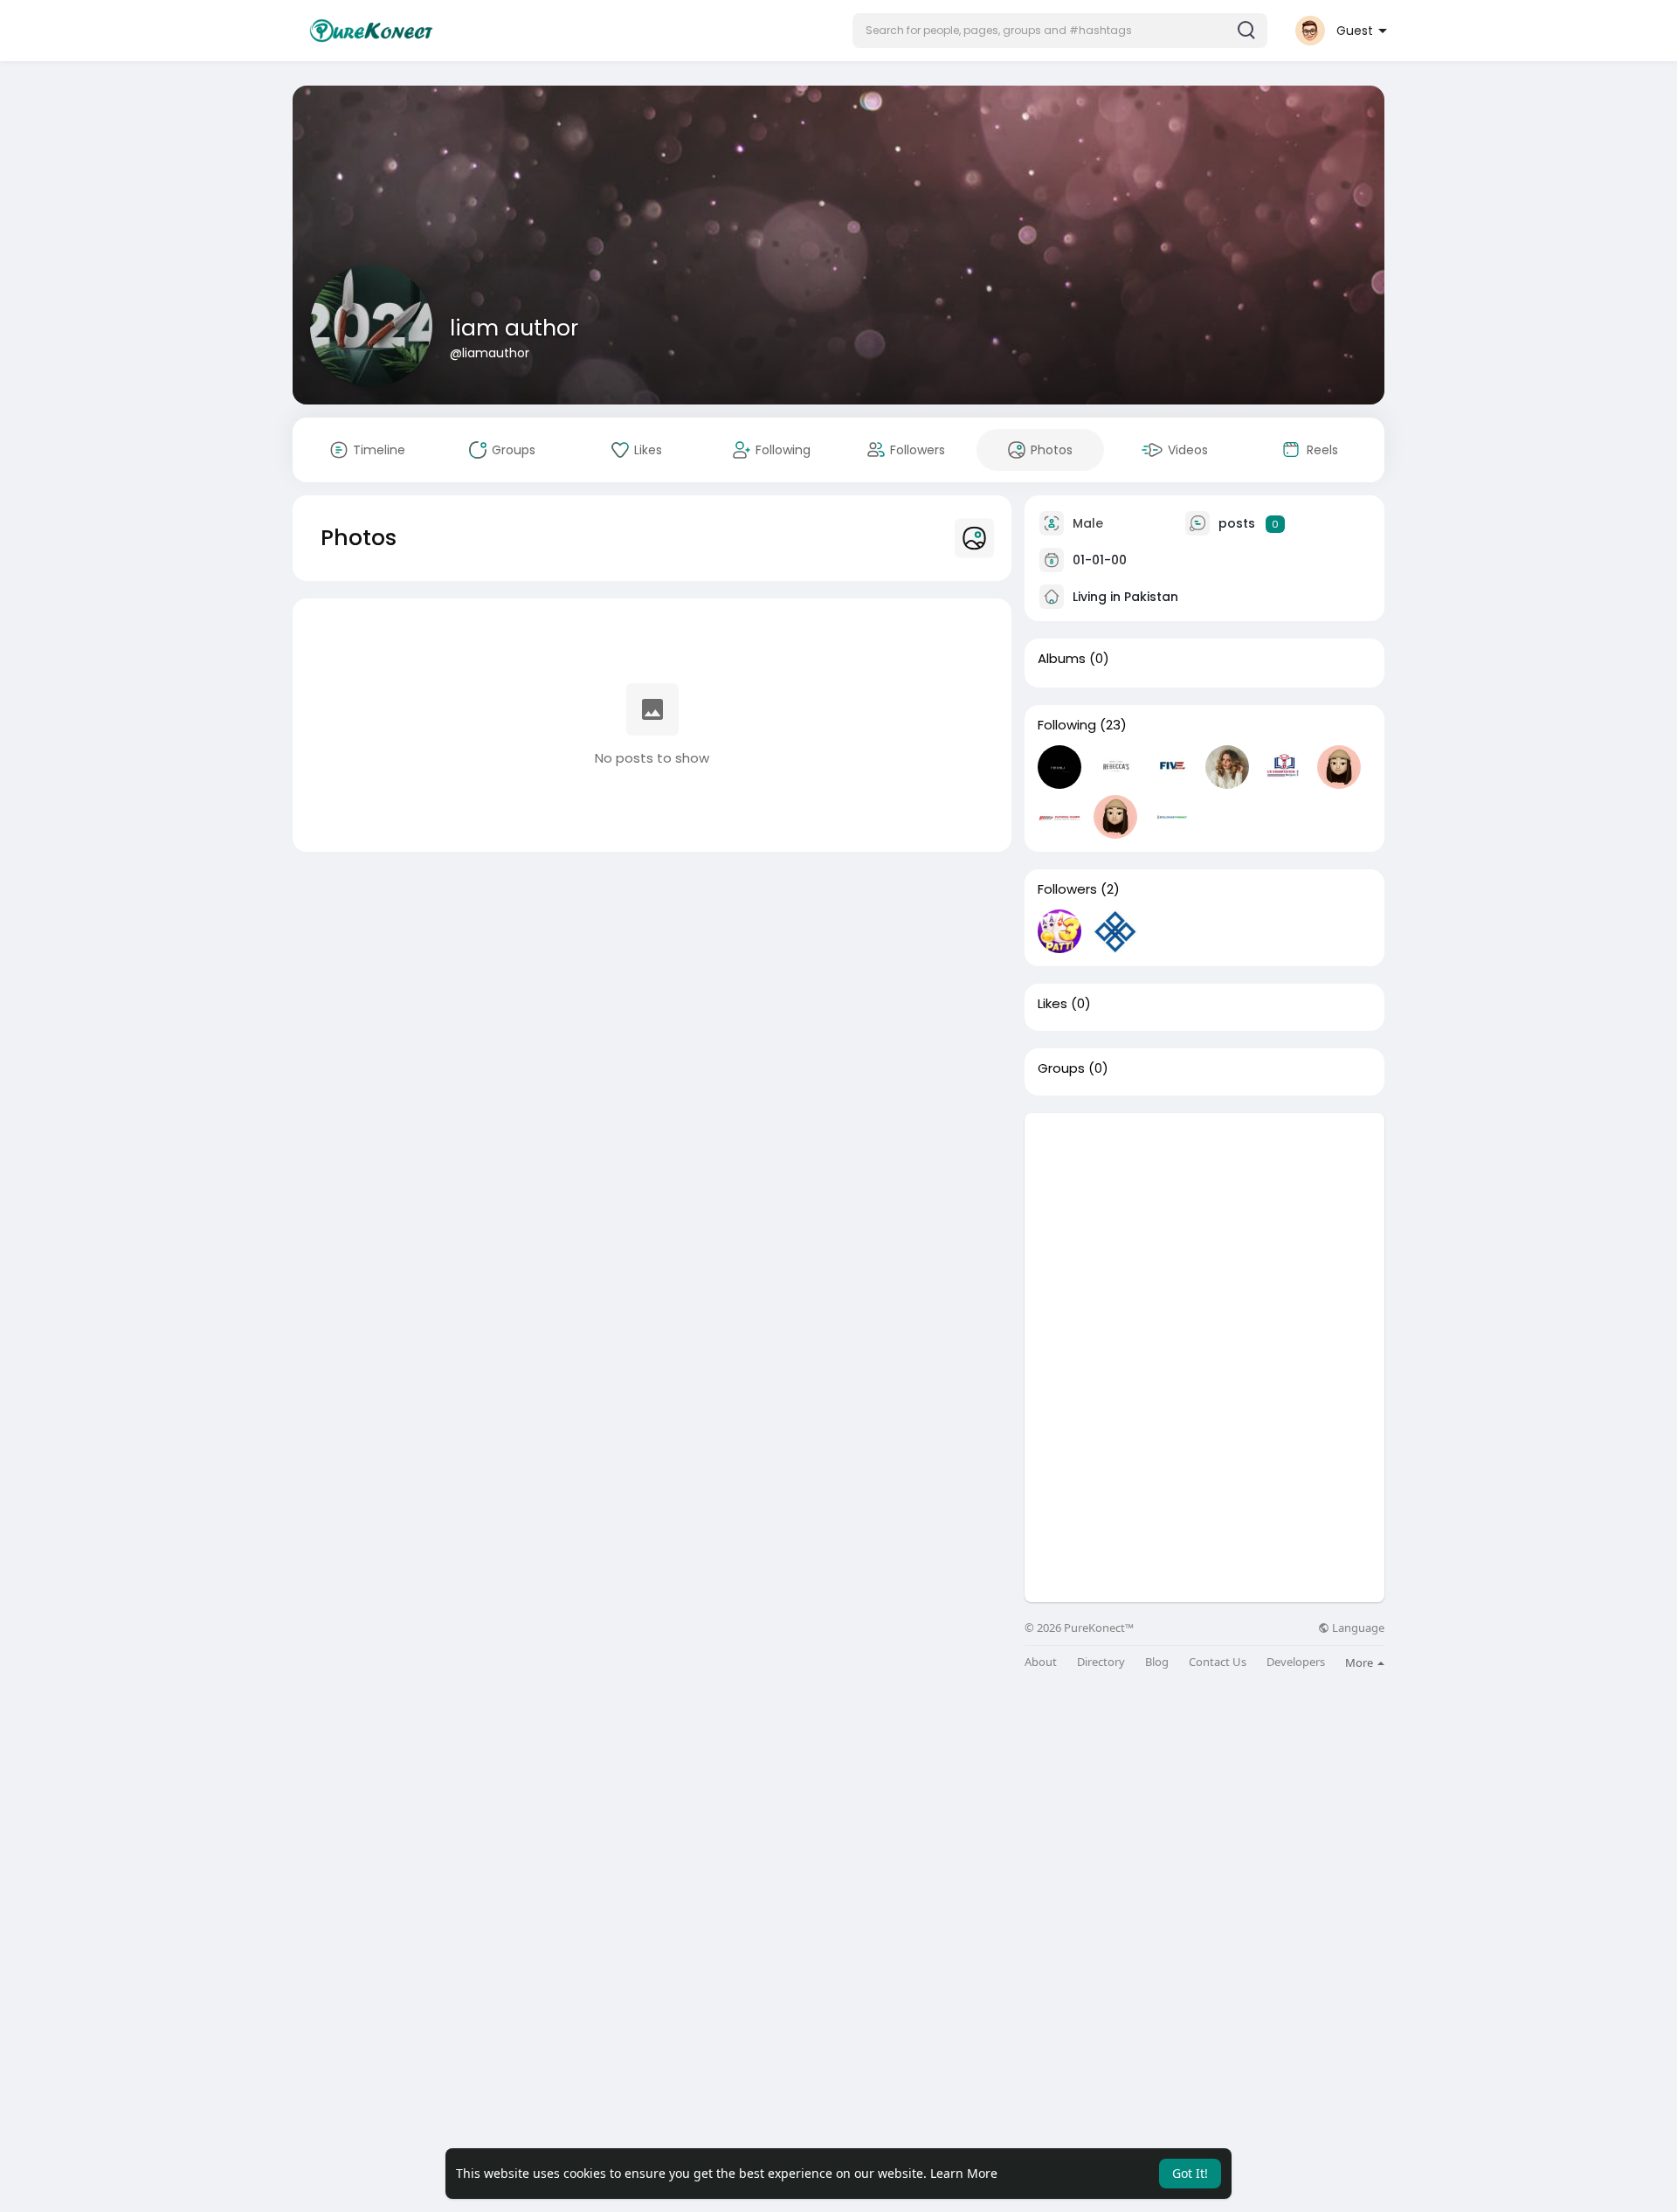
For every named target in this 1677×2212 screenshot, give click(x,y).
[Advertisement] (1204, 1235)
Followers (1067, 889)
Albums (1062, 659)
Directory (1101, 1662)
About (1041, 1662)
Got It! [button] (1190, 2173)
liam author (514, 328)
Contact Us (1218, 1662)
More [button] (1360, 1662)
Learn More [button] (964, 2173)
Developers (1296, 1662)
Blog (1157, 1662)
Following (1067, 725)
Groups (1061, 1068)
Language (1357, 1628)
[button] (1060, 31)
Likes (1052, 1004)
